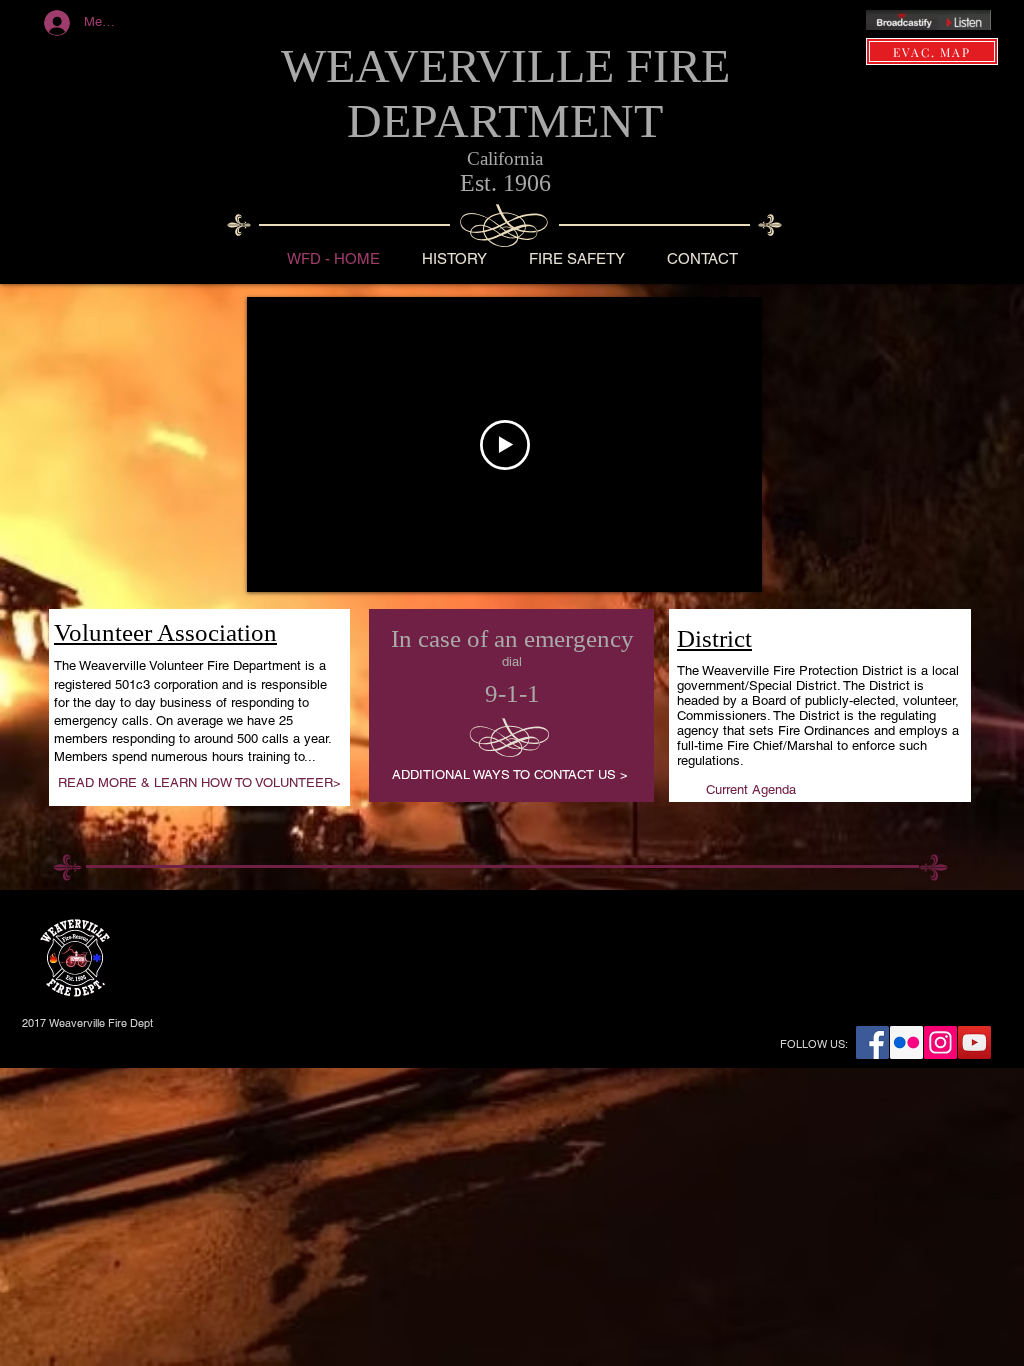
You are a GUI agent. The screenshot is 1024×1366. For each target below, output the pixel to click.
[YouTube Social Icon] (974, 1042)
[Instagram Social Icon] (940, 1042)
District (714, 638)
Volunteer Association (165, 632)
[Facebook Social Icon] (872, 1042)
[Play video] (505, 445)
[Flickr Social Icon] (906, 1042)
